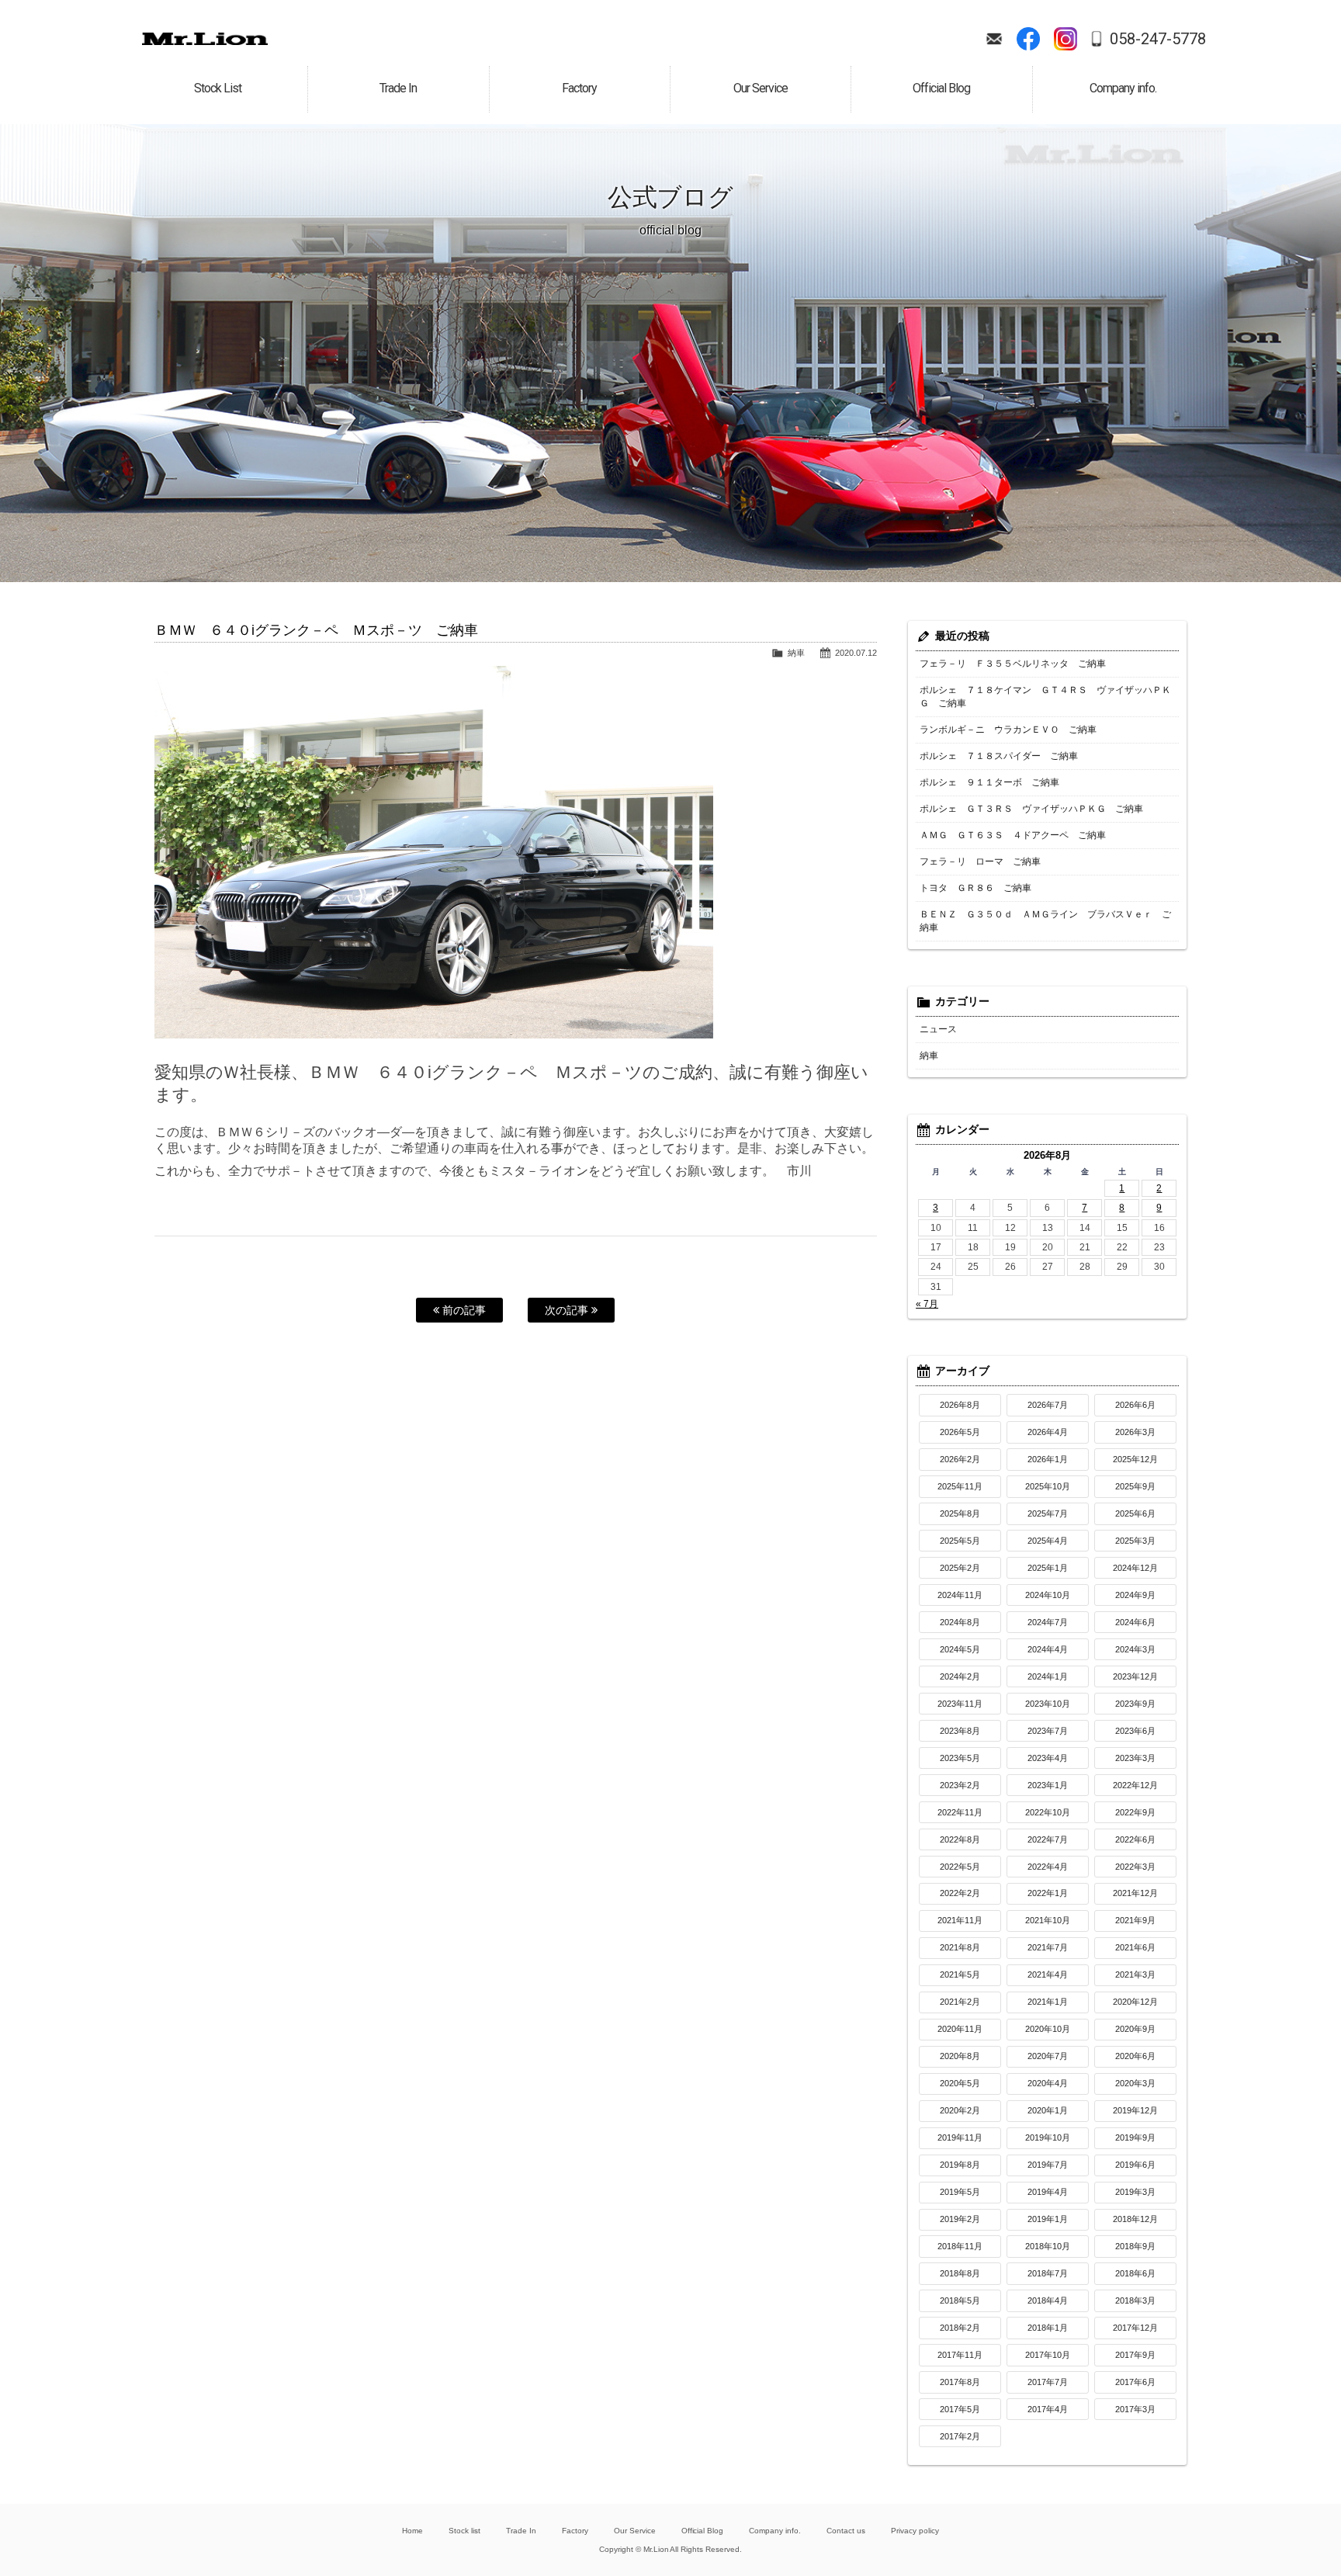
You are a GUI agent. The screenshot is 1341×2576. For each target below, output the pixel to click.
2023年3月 (1135, 1758)
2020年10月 (1048, 2029)
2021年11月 (960, 1920)
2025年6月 (1135, 1513)
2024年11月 (960, 1595)
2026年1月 (1048, 1459)
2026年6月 (1135, 1405)
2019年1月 (1048, 2219)
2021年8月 (960, 1947)
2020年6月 (1135, 2056)
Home (412, 2531)
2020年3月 (1135, 2083)
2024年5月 (960, 1649)
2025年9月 (1135, 1486)
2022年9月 (1135, 1812)
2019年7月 (1048, 2165)
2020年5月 (960, 2083)
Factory (575, 2531)
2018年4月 (1048, 2300)
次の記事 (568, 1310)
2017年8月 (960, 2382)
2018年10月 (1048, 2246)
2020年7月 (1048, 2056)
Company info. (775, 2531)
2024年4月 (1048, 1649)
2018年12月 (1135, 2219)
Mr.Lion (205, 39)
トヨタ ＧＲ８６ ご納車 (975, 888)
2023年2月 (960, 1785)
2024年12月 (1135, 1568)
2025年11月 (960, 1486)
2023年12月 (1135, 1676)
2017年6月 (1135, 2382)
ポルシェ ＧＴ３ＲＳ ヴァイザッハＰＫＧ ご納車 (1031, 809)
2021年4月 (1048, 1974)
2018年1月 (1048, 2328)
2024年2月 (960, 1676)
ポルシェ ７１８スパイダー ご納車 (999, 756)
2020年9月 (1135, 2029)
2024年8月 (960, 1622)
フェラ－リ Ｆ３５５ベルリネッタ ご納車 (1013, 664)
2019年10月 (1048, 2137)
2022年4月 (1048, 1867)
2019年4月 (1048, 2192)
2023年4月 (1048, 1758)
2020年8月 (960, 2056)
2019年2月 (960, 2219)
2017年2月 (960, 2436)
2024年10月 (1048, 1595)
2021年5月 (960, 1974)
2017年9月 (1135, 2355)
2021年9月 (1135, 1920)
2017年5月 (960, 2409)
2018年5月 (960, 2300)
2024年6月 (1135, 1622)
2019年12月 (1135, 2110)
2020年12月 (1135, 2002)
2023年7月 (1048, 1731)
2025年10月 (1048, 1486)
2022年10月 (1048, 1812)
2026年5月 (960, 1432)
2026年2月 (960, 1459)
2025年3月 (1135, 1541)
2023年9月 (1135, 1704)
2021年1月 (1048, 2002)
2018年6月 (1135, 2273)
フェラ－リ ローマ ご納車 (980, 862)
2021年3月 (1135, 1974)
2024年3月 (1135, 1649)
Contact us (846, 2531)
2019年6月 (1135, 2165)
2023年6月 (1135, 1731)
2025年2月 (960, 1568)
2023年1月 (1048, 1785)
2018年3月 (1135, 2300)
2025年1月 (1048, 1568)
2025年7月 (1048, 1513)
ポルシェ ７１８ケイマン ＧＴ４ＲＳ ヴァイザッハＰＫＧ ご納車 (1045, 697)
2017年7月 (1048, 2382)
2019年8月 (960, 2165)
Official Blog (703, 2531)
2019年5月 (960, 2192)
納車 (796, 653)
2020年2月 (960, 2110)
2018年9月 (1135, 2246)
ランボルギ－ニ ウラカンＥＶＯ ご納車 (1008, 730)
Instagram (1066, 39)
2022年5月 (960, 1867)
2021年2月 (960, 2002)
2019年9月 (1135, 2137)
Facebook (1028, 39)
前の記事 (463, 1310)
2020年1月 (1048, 2110)
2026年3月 (1135, 1432)
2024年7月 (1048, 1622)
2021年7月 (1048, 1947)
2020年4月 (1048, 2083)
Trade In (521, 2531)
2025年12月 (1135, 1459)
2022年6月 (1135, 1839)
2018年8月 (960, 2273)
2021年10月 (1048, 1920)
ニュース (938, 1029)
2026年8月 (960, 1405)
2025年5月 (960, 1541)
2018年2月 (960, 2328)
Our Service (635, 2531)
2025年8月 (960, 1513)
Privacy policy (915, 2531)
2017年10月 (1048, 2355)
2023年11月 (960, 1704)
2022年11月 (960, 1812)
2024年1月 (1048, 1676)
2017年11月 (960, 2355)
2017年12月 (1135, 2328)
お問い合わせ (994, 39)
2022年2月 (960, 1893)
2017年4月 (1048, 2409)
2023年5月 (960, 1758)
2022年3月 (1135, 1867)
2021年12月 (1135, 1893)
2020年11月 (960, 2029)
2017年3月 (1135, 2409)
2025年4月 (1048, 1541)
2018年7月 (1048, 2273)
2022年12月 (1135, 1785)
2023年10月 (1048, 1704)
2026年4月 (1048, 1432)
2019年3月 (1135, 2192)
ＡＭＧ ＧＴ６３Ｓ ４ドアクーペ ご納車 (1013, 835)
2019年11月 (960, 2137)
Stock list (464, 2531)
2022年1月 (1048, 1893)
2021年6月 (1135, 1947)
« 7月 (927, 1304)
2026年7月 (1048, 1405)
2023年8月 (960, 1731)
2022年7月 (1048, 1839)
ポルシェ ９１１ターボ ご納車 (989, 782)
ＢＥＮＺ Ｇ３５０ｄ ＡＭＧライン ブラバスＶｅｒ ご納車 (1045, 921)
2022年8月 (960, 1839)
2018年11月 (960, 2246)
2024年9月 (1135, 1595)
